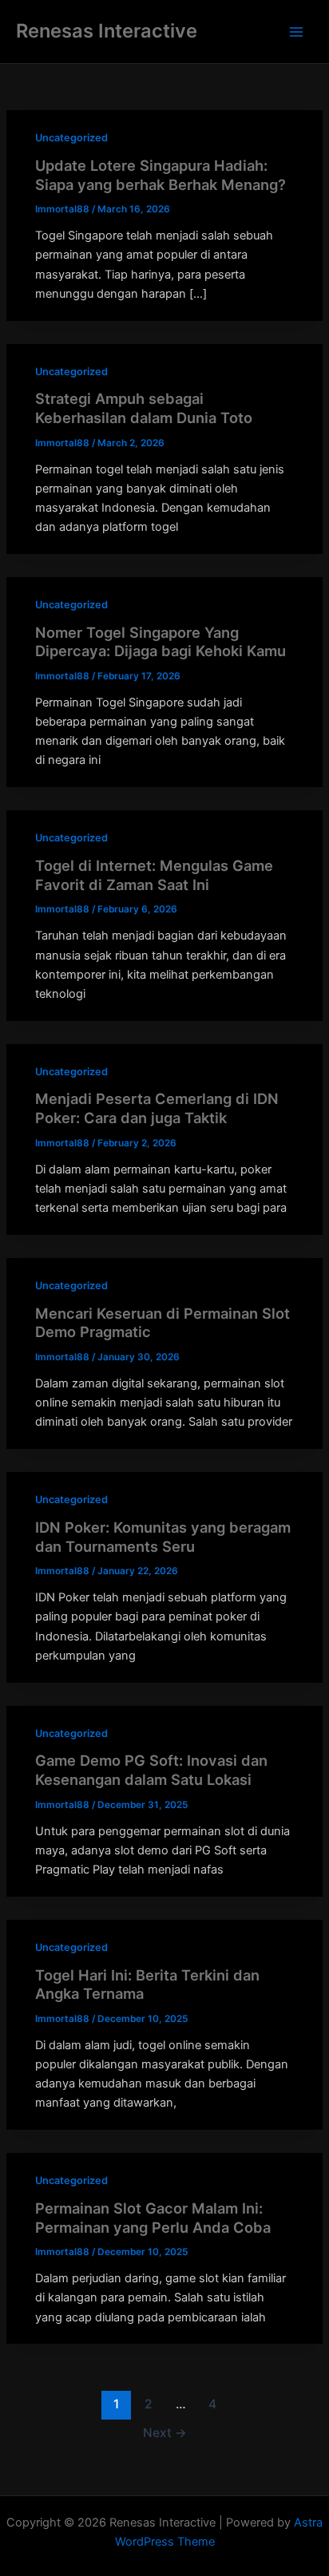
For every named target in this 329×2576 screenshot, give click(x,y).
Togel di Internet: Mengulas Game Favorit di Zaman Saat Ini (154, 875)
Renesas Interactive (107, 31)
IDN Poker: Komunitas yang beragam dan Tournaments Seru (163, 1537)
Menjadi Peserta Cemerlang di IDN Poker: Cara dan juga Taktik (157, 1108)
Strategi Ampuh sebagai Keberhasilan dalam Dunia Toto (144, 408)
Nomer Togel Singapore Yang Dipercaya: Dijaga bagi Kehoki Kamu (161, 642)
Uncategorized (71, 138)
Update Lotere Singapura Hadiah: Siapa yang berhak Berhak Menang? (161, 175)
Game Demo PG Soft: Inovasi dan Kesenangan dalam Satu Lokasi (151, 1770)
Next (165, 2433)
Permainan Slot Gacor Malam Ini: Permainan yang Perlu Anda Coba (153, 2218)
